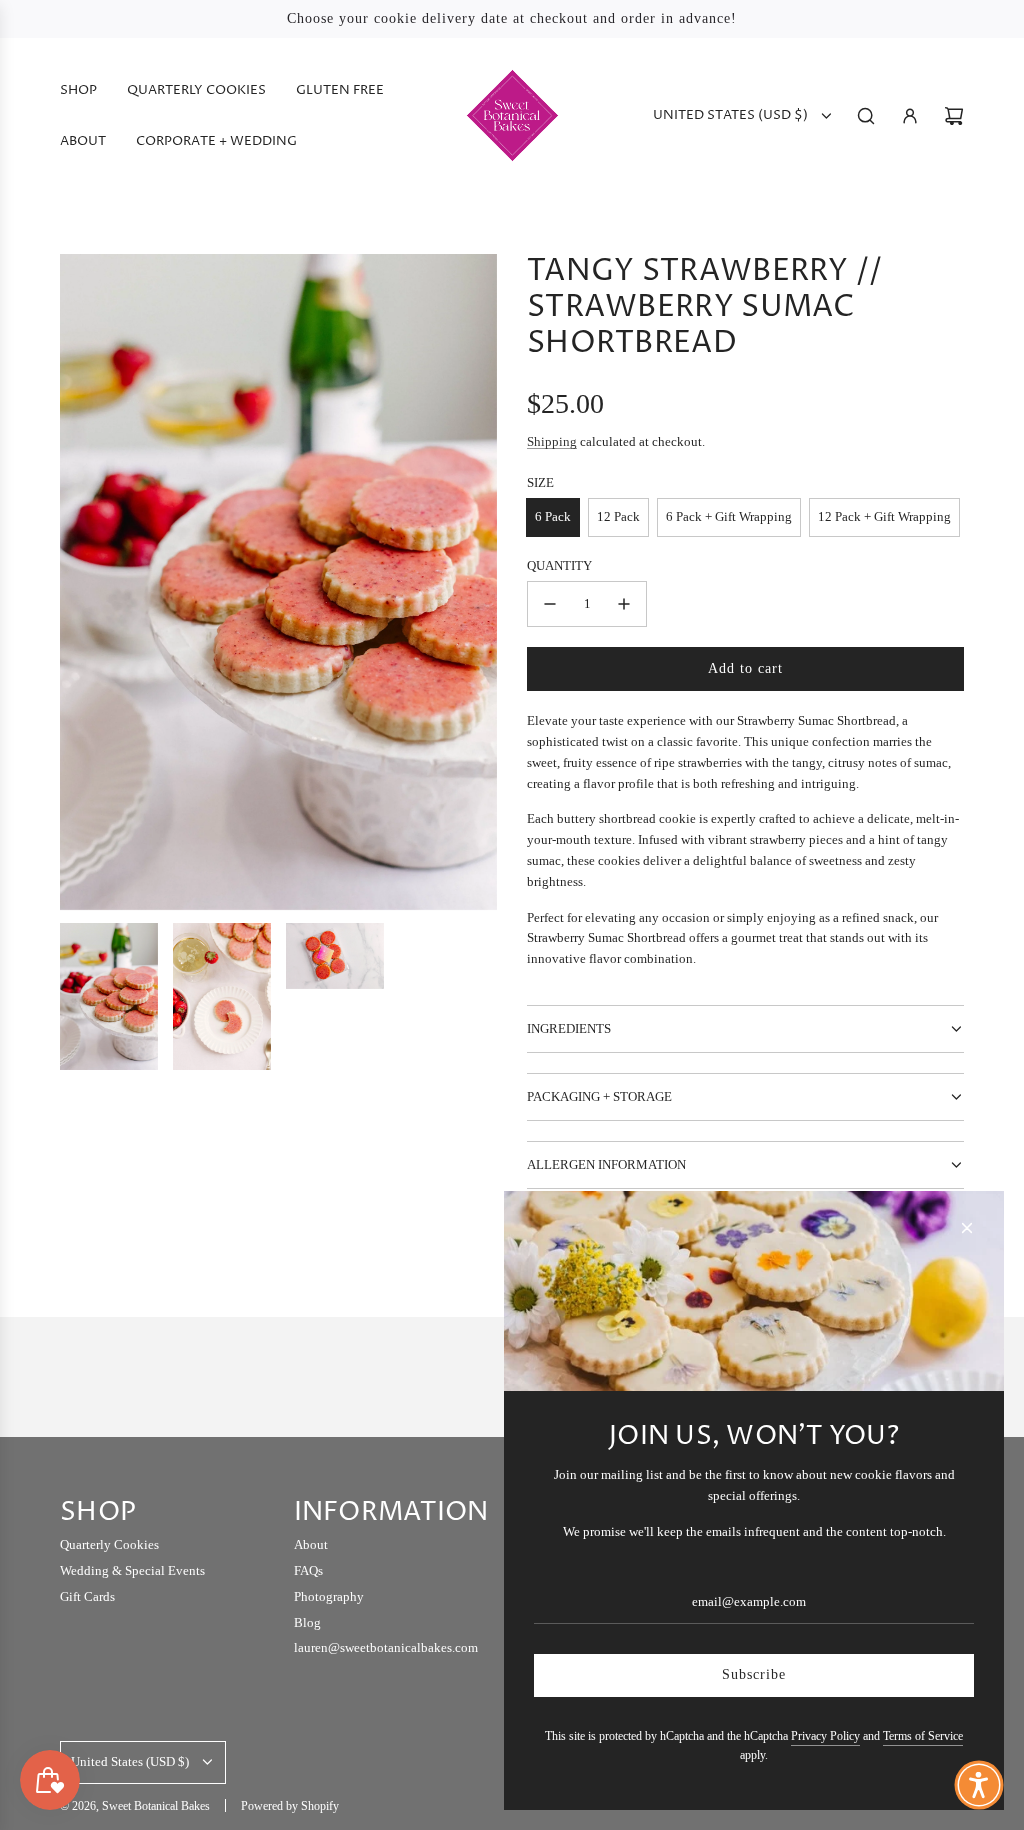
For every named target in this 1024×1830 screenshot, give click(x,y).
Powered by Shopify (290, 1806)
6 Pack (553, 516)
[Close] (967, 1228)
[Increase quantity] (624, 604)
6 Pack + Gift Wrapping (729, 516)
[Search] (866, 116)
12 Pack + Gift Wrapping (884, 516)
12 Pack (618, 516)
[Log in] (910, 116)
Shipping (552, 441)
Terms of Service (923, 1736)
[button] (979, 1785)
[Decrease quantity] (550, 604)
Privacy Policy (825, 1736)
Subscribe (754, 1674)
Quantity (559, 565)
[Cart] (954, 116)
